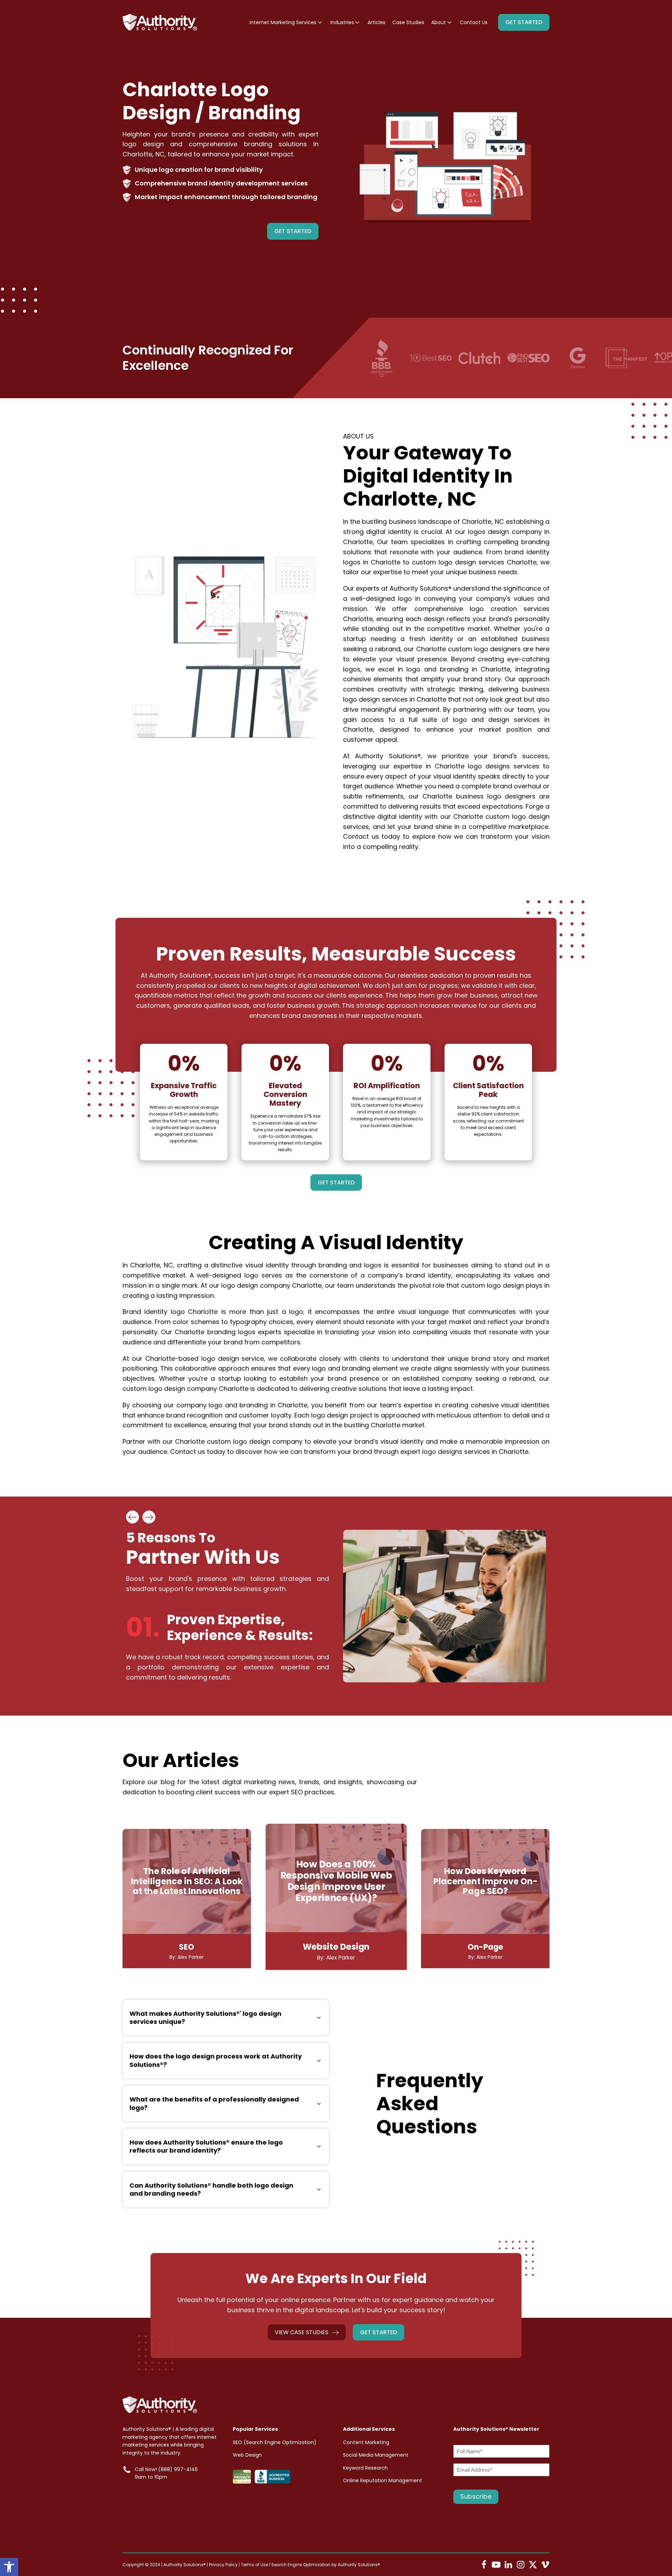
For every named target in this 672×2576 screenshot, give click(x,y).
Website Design (336, 1947)
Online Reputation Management (383, 2480)
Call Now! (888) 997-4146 (166, 2469)
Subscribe (476, 2496)
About (439, 22)
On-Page (485, 1947)
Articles (376, 22)
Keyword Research (365, 2468)
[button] (9, 2567)
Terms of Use (254, 2565)
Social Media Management (376, 2455)
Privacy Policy (223, 2565)
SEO (187, 1947)
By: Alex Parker (187, 1957)
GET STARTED (524, 22)
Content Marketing (366, 2442)
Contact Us (474, 22)
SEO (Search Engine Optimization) (275, 2442)
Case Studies (408, 22)
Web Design (247, 2455)
